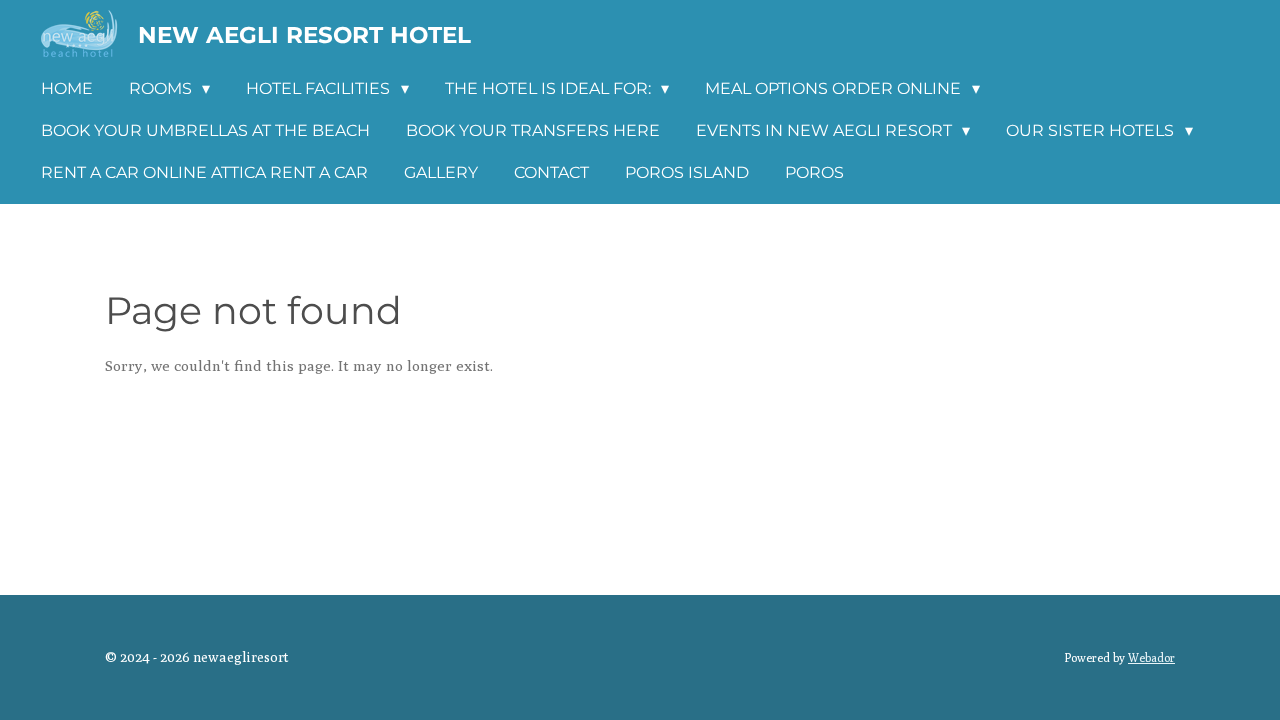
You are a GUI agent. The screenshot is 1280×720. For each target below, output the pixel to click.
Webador (1151, 658)
